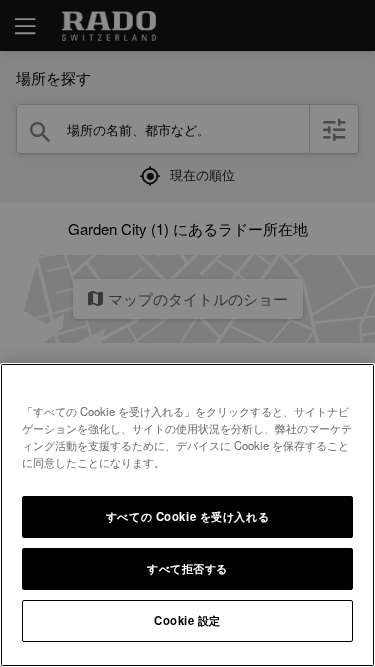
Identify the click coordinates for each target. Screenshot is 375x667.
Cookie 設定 (187, 620)
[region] (187, 515)
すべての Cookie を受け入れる (187, 516)
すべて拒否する (187, 568)
